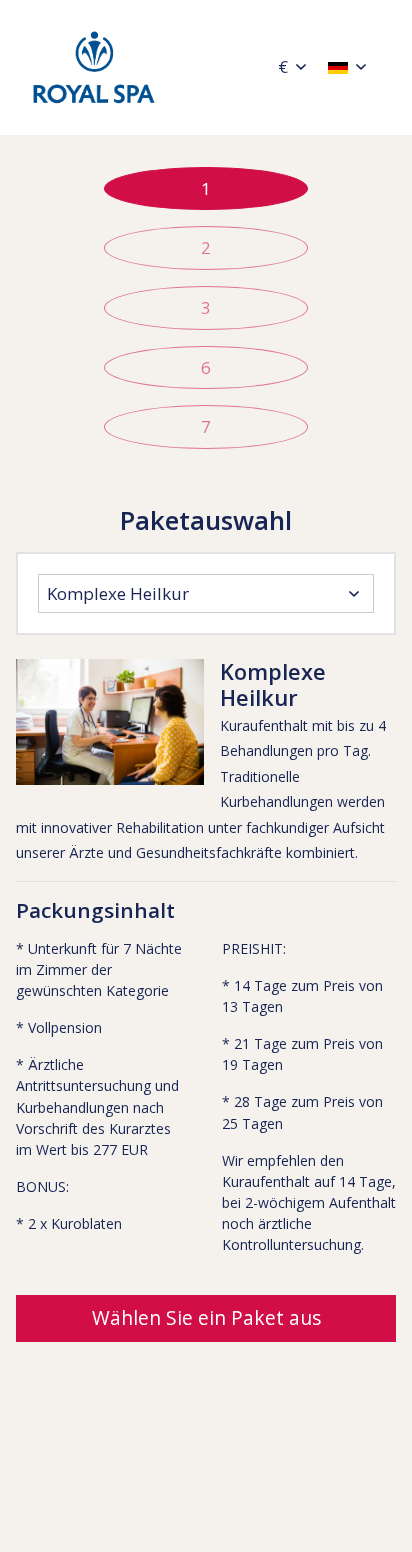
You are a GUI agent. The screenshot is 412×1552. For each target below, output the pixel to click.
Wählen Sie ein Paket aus (206, 1318)
